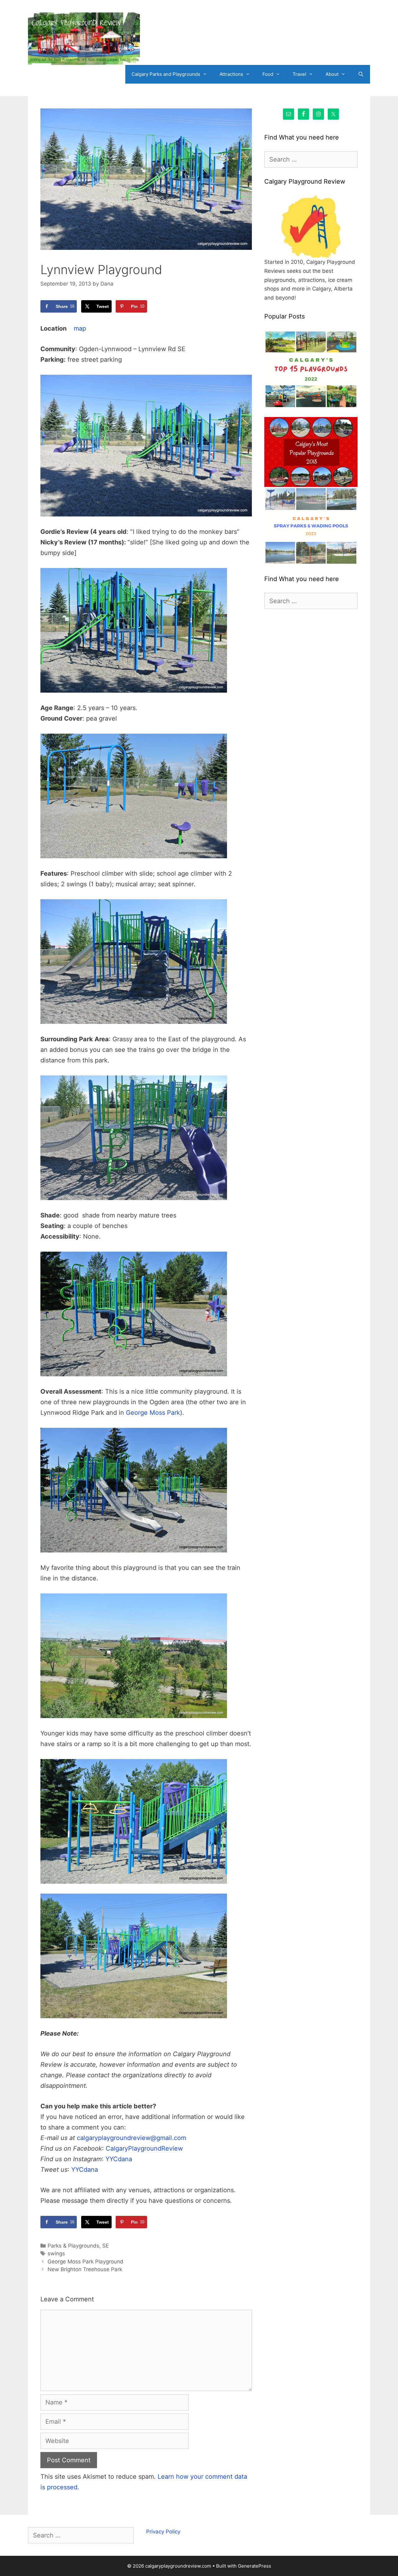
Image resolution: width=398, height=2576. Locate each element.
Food (268, 74)
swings (56, 2253)
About (332, 74)
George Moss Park (153, 1413)
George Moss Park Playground (86, 2262)
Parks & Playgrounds (73, 2246)
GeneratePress (255, 2566)
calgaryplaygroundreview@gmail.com (132, 2138)
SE (106, 2246)
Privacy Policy (163, 2532)
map (80, 328)
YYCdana (119, 2159)
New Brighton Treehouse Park (85, 2269)
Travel (299, 74)
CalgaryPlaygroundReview (144, 2148)
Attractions (231, 74)
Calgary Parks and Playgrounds (166, 74)
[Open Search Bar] (361, 74)
